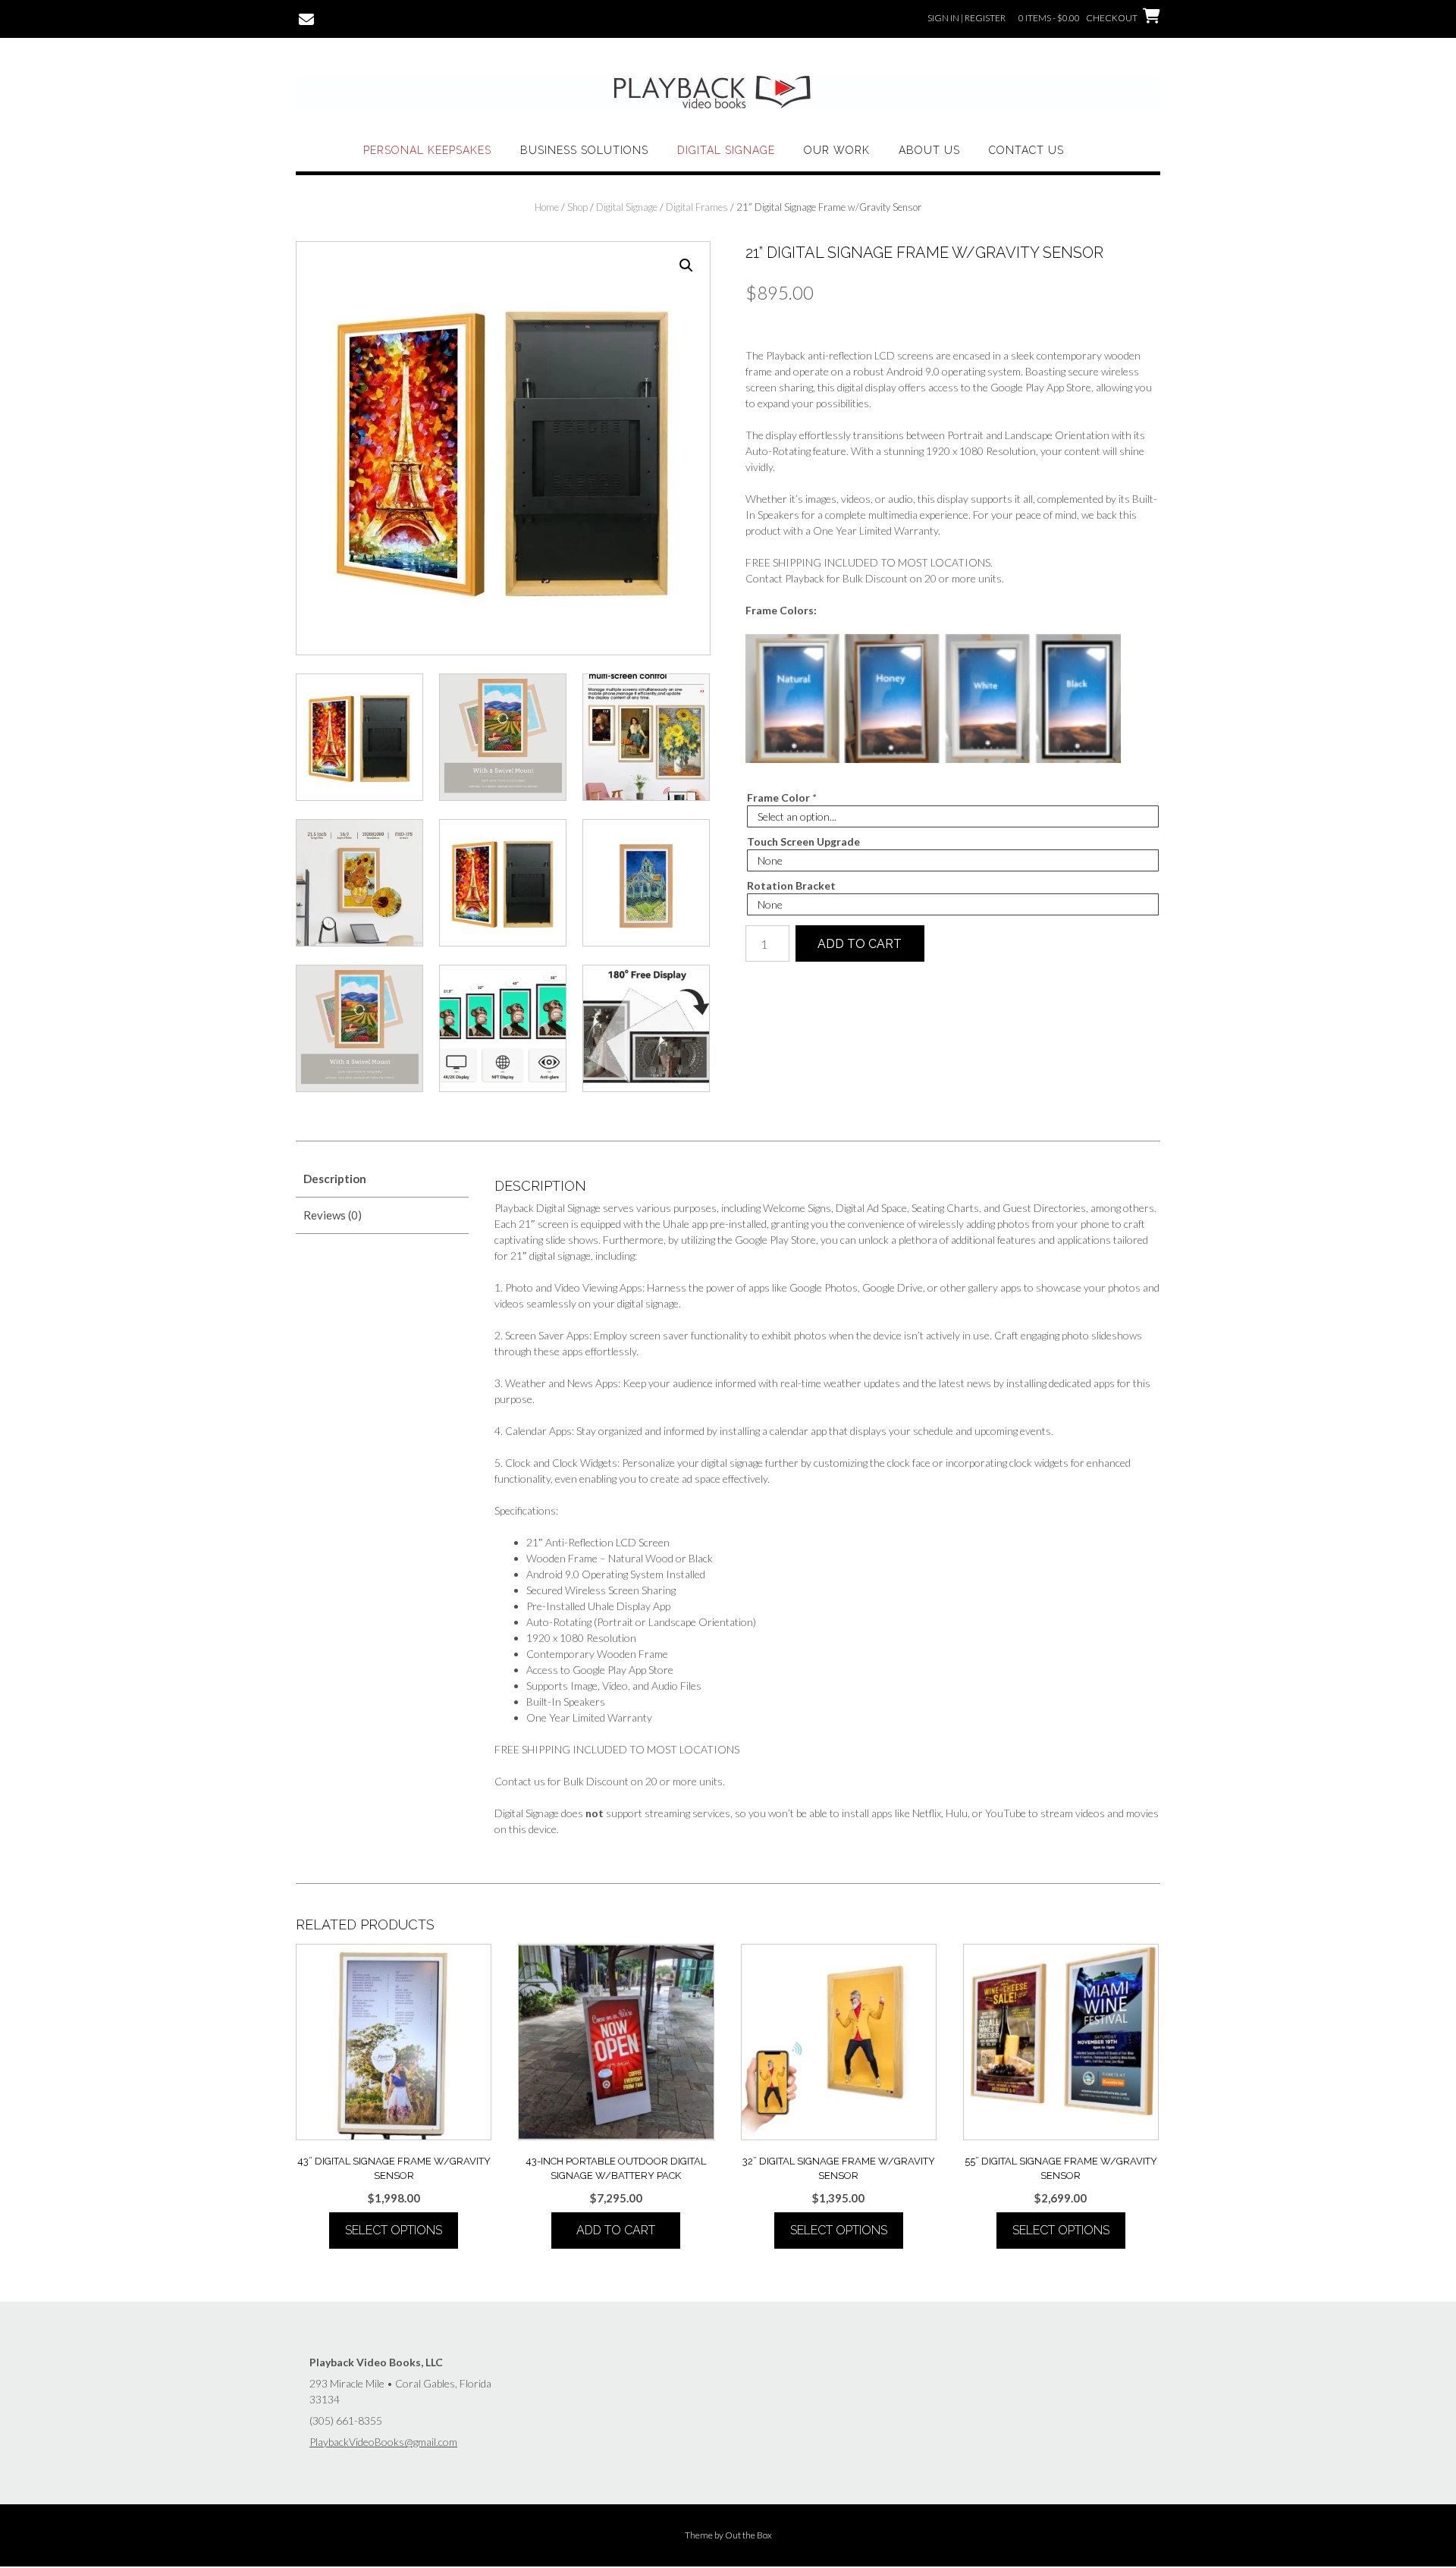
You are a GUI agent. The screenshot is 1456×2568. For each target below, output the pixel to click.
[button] (686, 265)
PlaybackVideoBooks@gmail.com (383, 2442)
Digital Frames (697, 207)
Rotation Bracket (791, 885)
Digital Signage (726, 150)
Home (547, 207)
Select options (394, 2230)
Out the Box (748, 2535)
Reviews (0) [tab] (333, 1215)
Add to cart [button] (616, 2230)
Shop (577, 207)
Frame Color (781, 797)
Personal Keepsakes (427, 150)
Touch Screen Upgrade (803, 841)
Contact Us (1026, 150)
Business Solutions (584, 150)
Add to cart (860, 944)
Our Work (837, 150)
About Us (929, 150)
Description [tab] (335, 1179)
